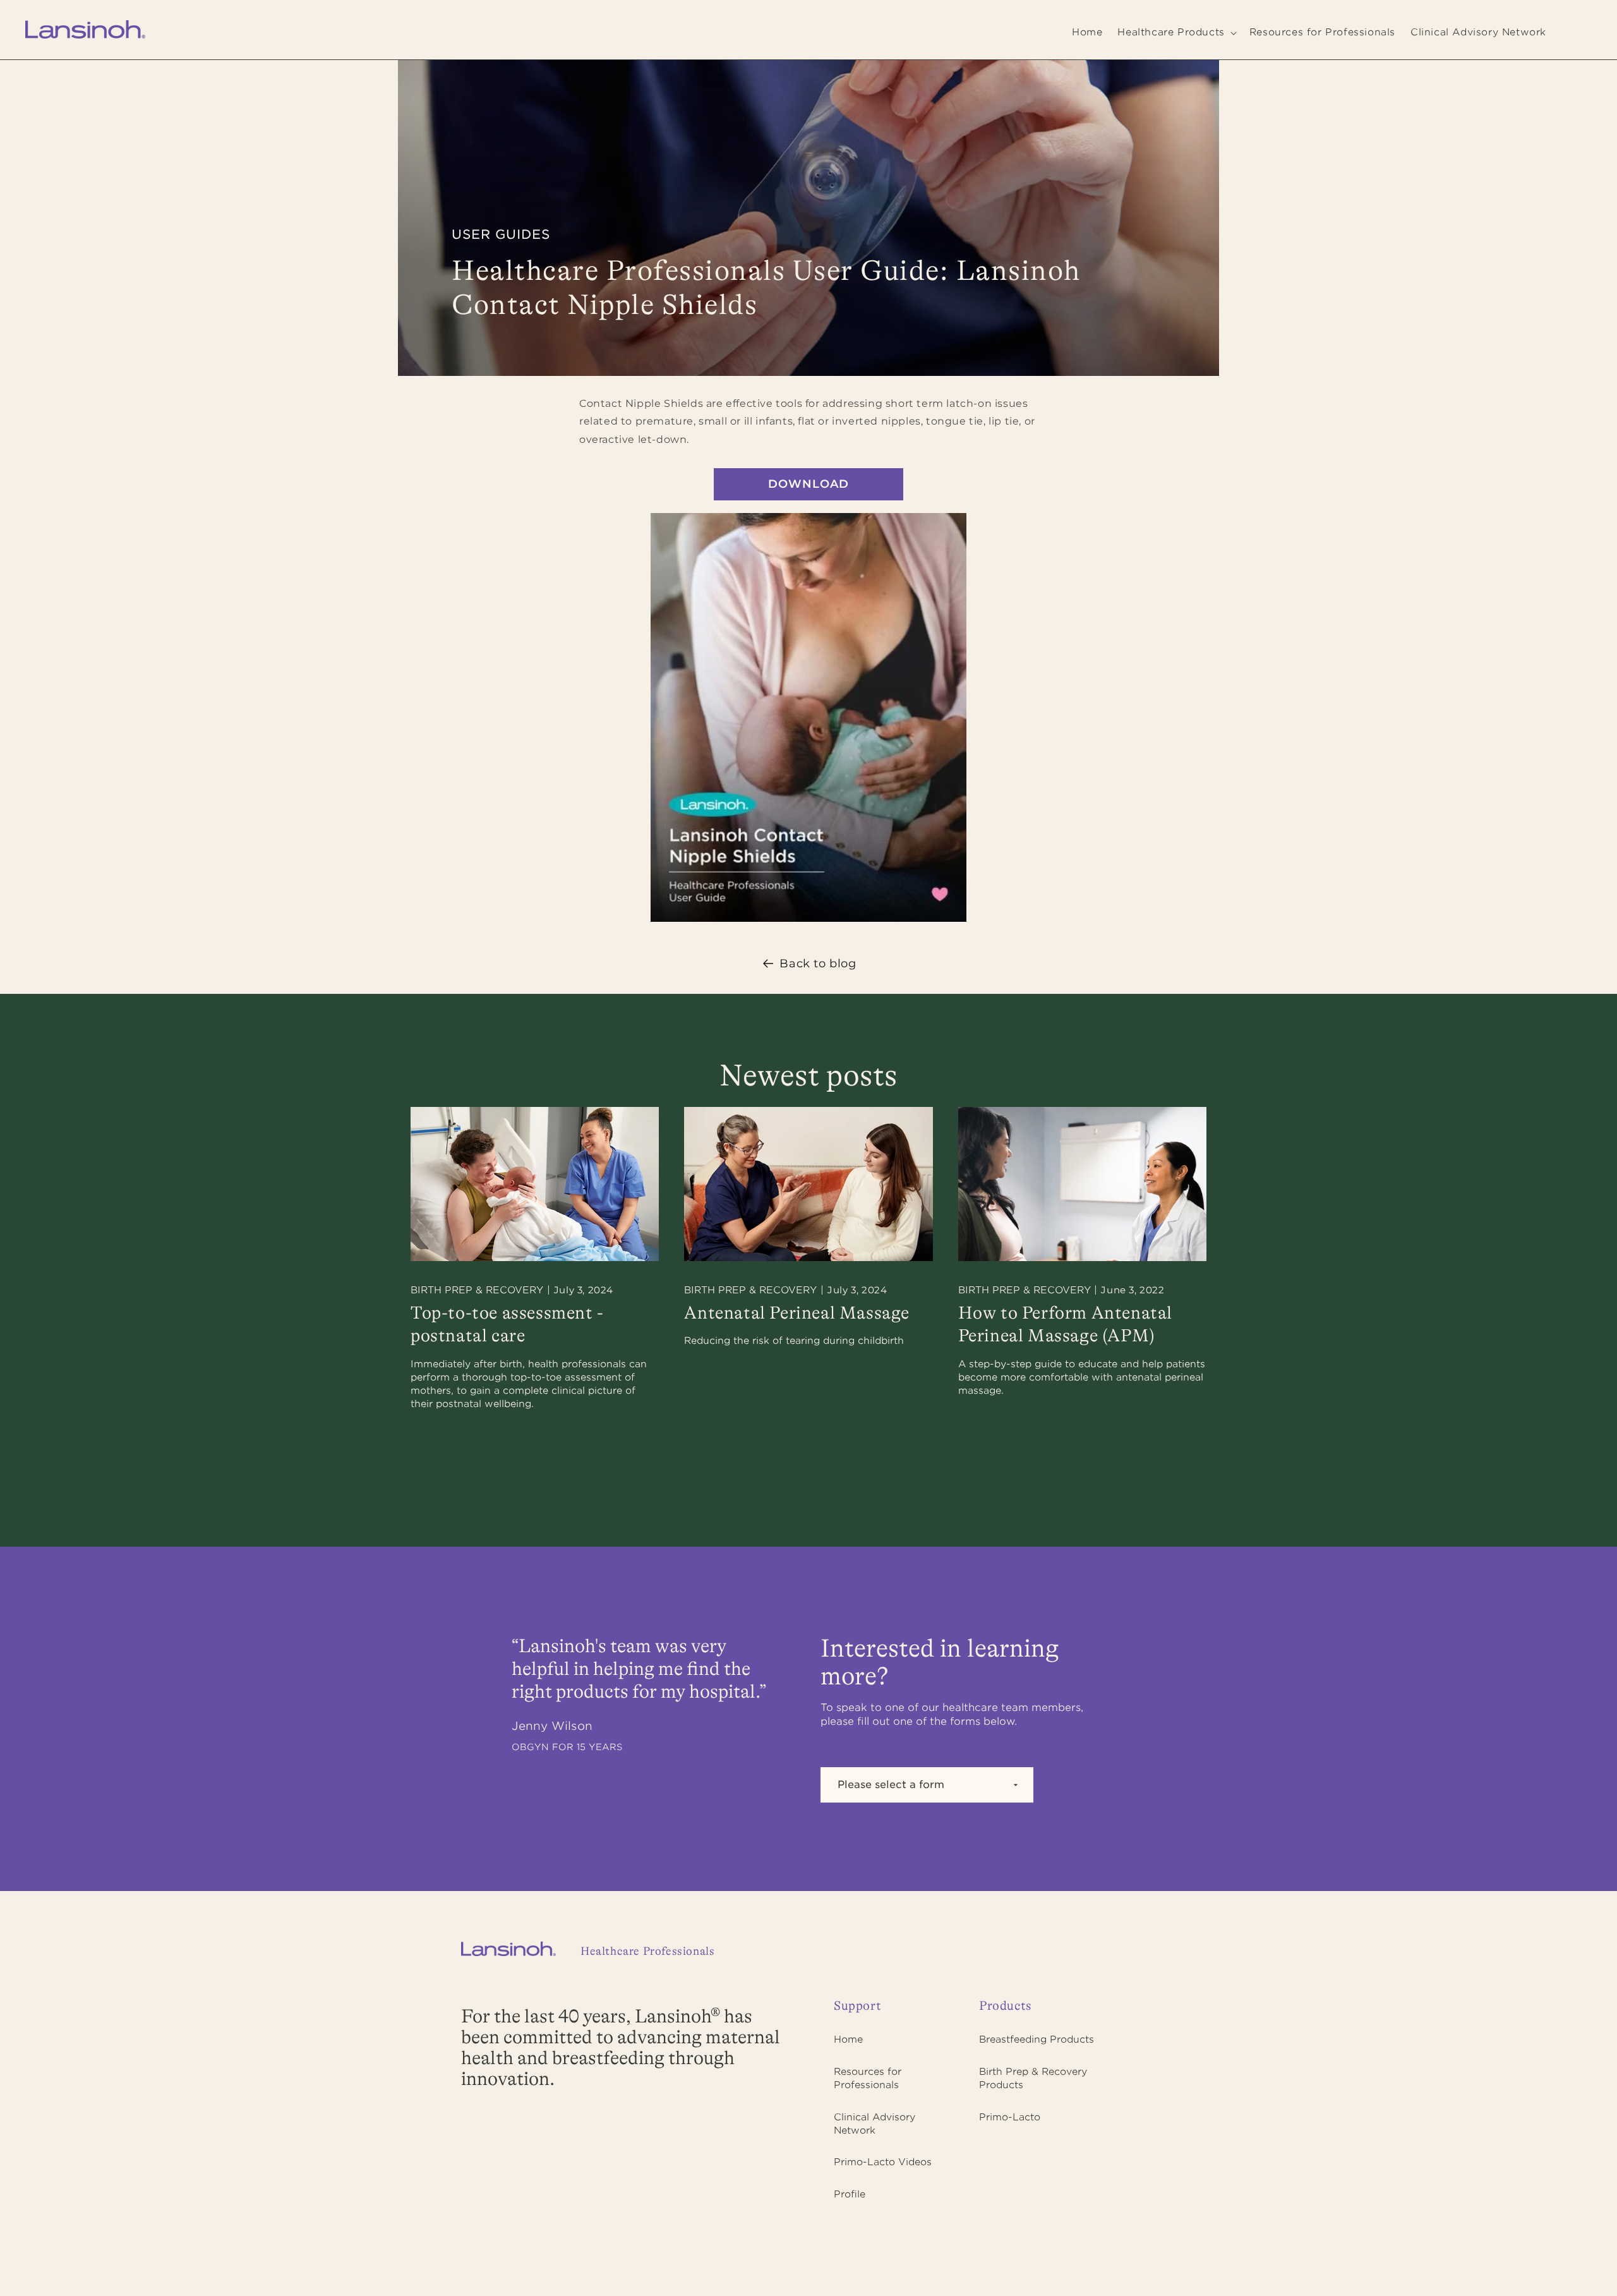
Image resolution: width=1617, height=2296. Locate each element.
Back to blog (818, 964)
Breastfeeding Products (1037, 2039)
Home (848, 2039)
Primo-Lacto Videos (883, 2162)
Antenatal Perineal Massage (797, 1314)
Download (808, 484)
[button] (1175, 33)
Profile (850, 2194)
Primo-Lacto (1010, 2117)
